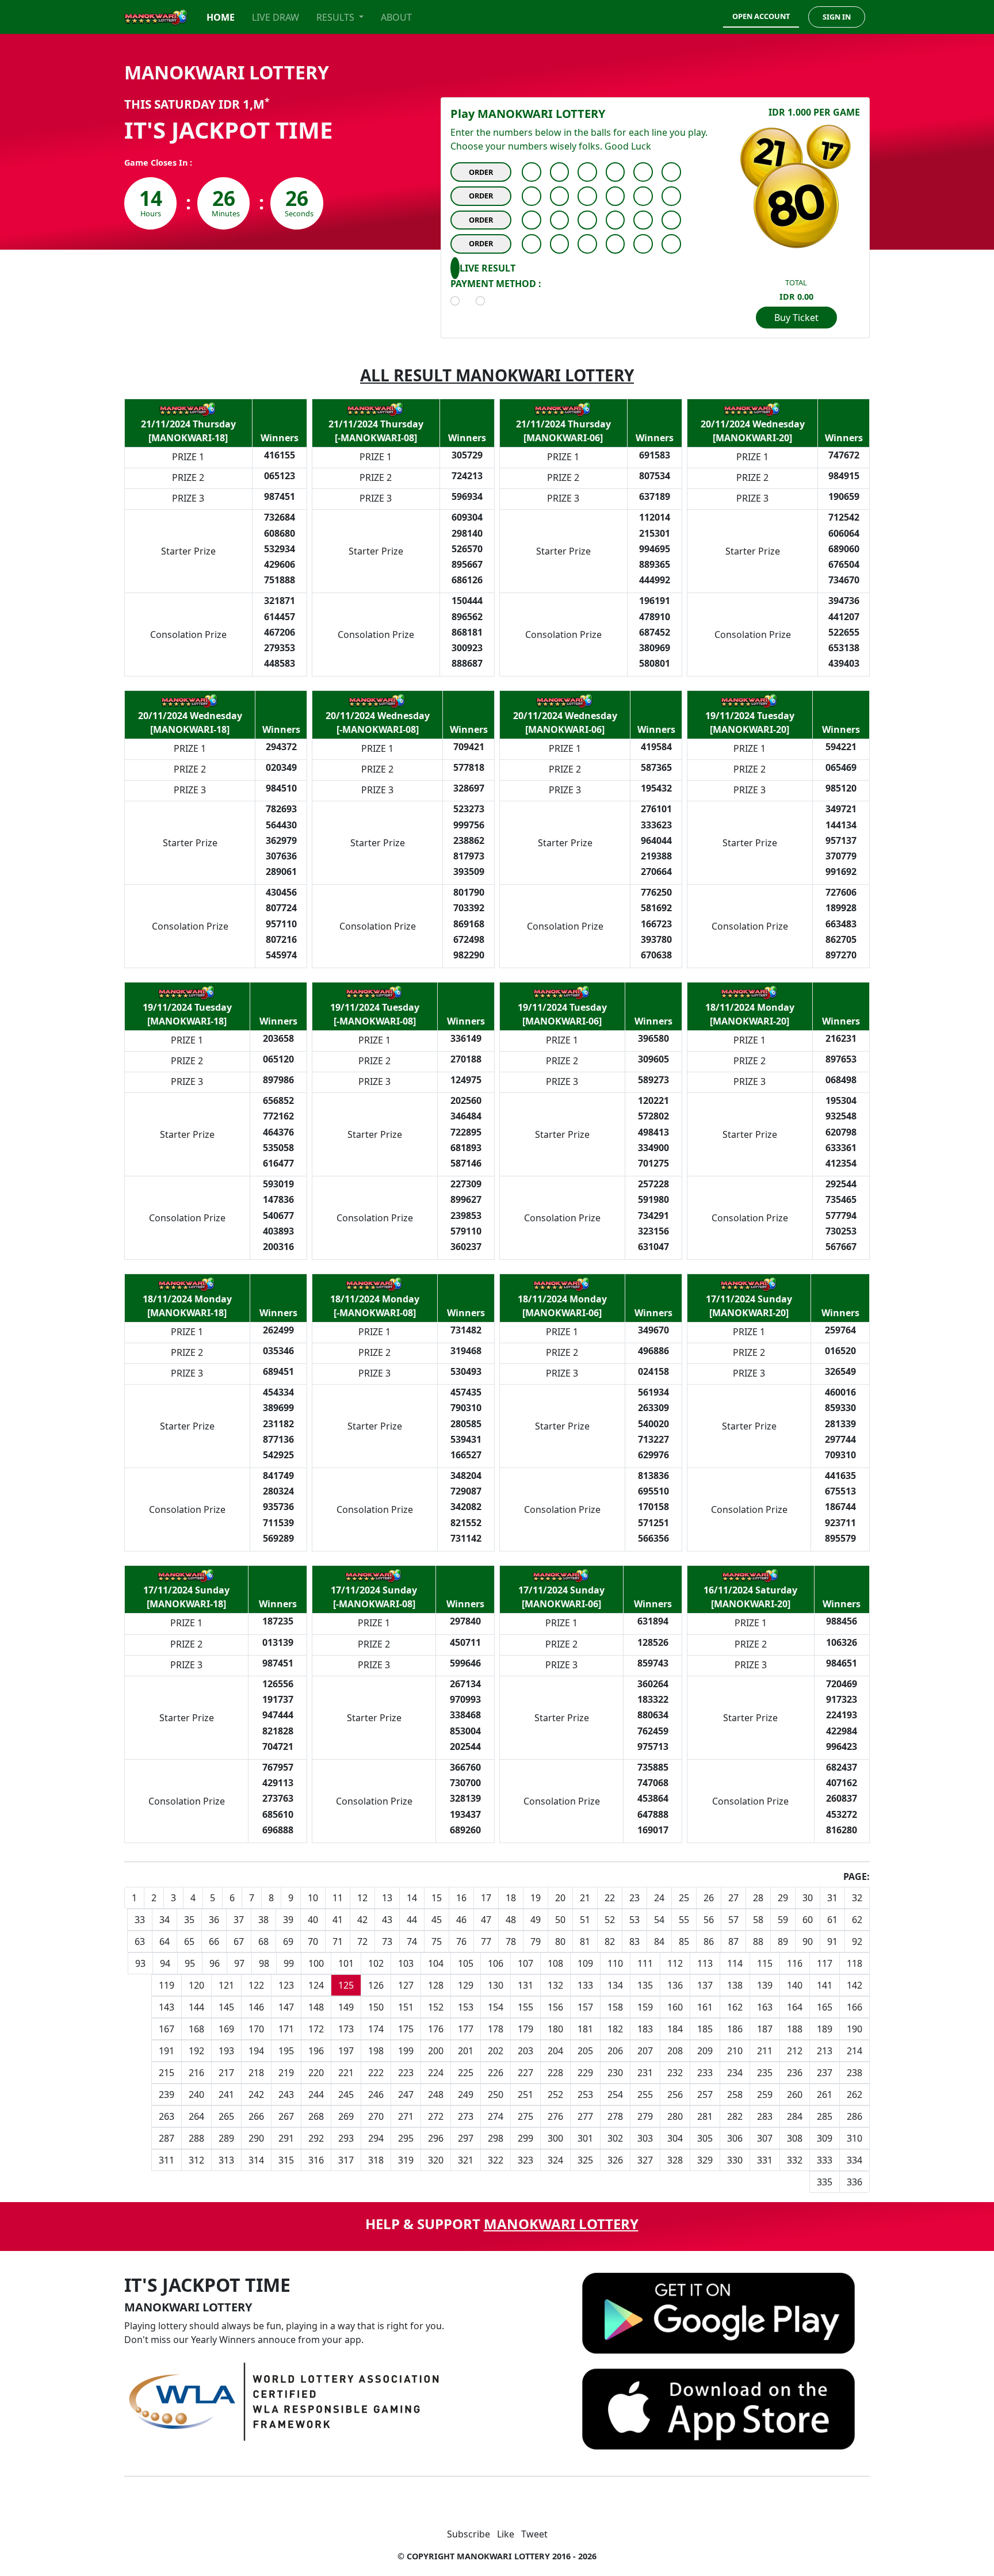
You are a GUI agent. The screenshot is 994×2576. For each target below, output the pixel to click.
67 (239, 1941)
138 (735, 1985)
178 (496, 2029)
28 (758, 1898)
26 (709, 1898)
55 (684, 1920)
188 (795, 2029)
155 (525, 2007)
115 (765, 1963)
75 (437, 1941)
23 (634, 1898)
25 (684, 1898)
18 (511, 1898)
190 (855, 2029)
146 (256, 2007)
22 (610, 1898)
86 (709, 1941)
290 (256, 2138)
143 (167, 2007)
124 (316, 1985)
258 (735, 2095)
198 (376, 2051)
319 (406, 2160)
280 (675, 2116)
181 (585, 2029)
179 (525, 2029)
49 (536, 1920)
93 (140, 1963)
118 (855, 1963)
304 (675, 2138)
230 (615, 2073)
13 (387, 1898)
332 (795, 2160)
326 (615, 2160)
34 (165, 1920)
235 (765, 2073)
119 (167, 1985)
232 (675, 2073)
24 (659, 1898)
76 (461, 1941)
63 (140, 1941)
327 (645, 2160)
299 (525, 2138)
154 (496, 2007)
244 (316, 2095)
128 (436, 1985)
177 (466, 2029)
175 (406, 2029)
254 (615, 2095)
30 (808, 1898)
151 (406, 2007)
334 (855, 2160)
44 (412, 1920)
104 (436, 1963)
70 (313, 1941)
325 (585, 2160)
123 (286, 1985)
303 (645, 2138)
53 (634, 1920)
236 (795, 2073)
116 (795, 1963)
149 (346, 2007)
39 (288, 1920)
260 (795, 2095)
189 (825, 2029)
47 (486, 1920)
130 (496, 1985)
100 (316, 1963)
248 (436, 2095)
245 (346, 2095)
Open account (761, 16)
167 (167, 2029)
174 (376, 2029)
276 (555, 2116)
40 (313, 1920)
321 (466, 2160)
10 (313, 1898)
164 (795, 2007)
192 (196, 2051)
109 (585, 1963)
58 (758, 1920)
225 (466, 2073)
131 (525, 1985)
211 (765, 2051)
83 (634, 1941)
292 (316, 2138)
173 (346, 2029)
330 (735, 2160)
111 (645, 1963)
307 (765, 2138)
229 (585, 2073)
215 (167, 2073)
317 (346, 2160)
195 (286, 2051)
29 (783, 1898)
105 (466, 1963)
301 (585, 2138)
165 (825, 2007)
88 (758, 1941)
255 (645, 2095)
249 (466, 2095)
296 (436, 2138)
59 (783, 1920)
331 (765, 2160)
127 (406, 1985)
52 (610, 1920)
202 (496, 2051)
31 (832, 1898)
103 (406, 1963)
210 (735, 2051)
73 (387, 1941)
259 (765, 2095)
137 (705, 1985)
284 (795, 2116)
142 (855, 1985)
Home (221, 17)
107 (525, 1963)
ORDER (481, 172)
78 (511, 1941)
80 (560, 1941)
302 (615, 2138)
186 (735, 2029)
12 (362, 1898)
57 (733, 1920)
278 (615, 2116)
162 (735, 2007)
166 (855, 2007)
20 (560, 1898)
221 (346, 2073)
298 (496, 2138)
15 (437, 1898)
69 (288, 1941)
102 (376, 1963)
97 (239, 1963)
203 (525, 2051)
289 (226, 2138)
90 (808, 1941)
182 (615, 2029)
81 (585, 1941)
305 (705, 2138)
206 (615, 2051)
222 (376, 2073)
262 (855, 2095)
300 (555, 2138)
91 (832, 1941)
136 (675, 1985)
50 (560, 1920)
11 (338, 1898)
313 (226, 2160)
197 (346, 2051)
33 (140, 1920)
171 (286, 2029)
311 (167, 2160)
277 (585, 2116)
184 (675, 2029)
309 (825, 2138)
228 (555, 2073)
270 (376, 2116)
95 (190, 1963)
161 (705, 2007)
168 (196, 2029)
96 (215, 1963)
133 (585, 1985)
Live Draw (276, 17)
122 (256, 1985)
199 (406, 2051)
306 (735, 2138)
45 (437, 1920)
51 (585, 1920)
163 (765, 2007)
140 (795, 1985)
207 (645, 2051)
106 (496, 1963)
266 (256, 2116)
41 (338, 1920)
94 (165, 1963)
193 (226, 2051)
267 (286, 2116)
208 (675, 2051)
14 (412, 1898)
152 (436, 2007)
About (396, 17)
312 (196, 2160)
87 (733, 1941)
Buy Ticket (796, 318)
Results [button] (337, 17)
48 (511, 1920)
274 (496, 2116)
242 (256, 2095)
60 (808, 1920)
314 (256, 2160)
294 (376, 2138)
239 (167, 2095)
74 (412, 1941)
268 (316, 2116)
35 (189, 1920)
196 (316, 2051)
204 (555, 2051)
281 (705, 2116)
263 (167, 2116)
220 (316, 2073)
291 (286, 2138)
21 (585, 1898)
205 (585, 2051)
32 (857, 1898)
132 (555, 1985)
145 (226, 2007)
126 (376, 1985)
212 (795, 2051)
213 (825, 2051)
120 (196, 1985)
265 (226, 2116)
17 (486, 1898)
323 (525, 2160)
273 (466, 2116)
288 (196, 2138)
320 (436, 2160)
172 (316, 2029)
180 (555, 2029)
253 (585, 2095)
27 (733, 1898)
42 (362, 1920)
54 (659, 1920)
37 (239, 1920)
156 (555, 2007)
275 (525, 2116)
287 (167, 2138)
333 (825, 2160)
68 (263, 1941)
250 (496, 2095)
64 (165, 1941)
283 (765, 2116)
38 (263, 1920)
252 (555, 2095)
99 (289, 1963)
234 (735, 2073)
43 (387, 1920)
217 (226, 2073)
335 (825, 2182)
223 (406, 2073)
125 (346, 1985)
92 (857, 1941)
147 (286, 2007)
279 (645, 2116)
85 (684, 1941)
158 (615, 2007)
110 (615, 1963)
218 (256, 2073)
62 (857, 1920)
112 (675, 1963)
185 (705, 2029)
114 (735, 1963)
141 (825, 1985)
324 (555, 2160)
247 (406, 2095)
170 (256, 2029)
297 (466, 2138)
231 (645, 2073)
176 (436, 2029)
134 (615, 1985)
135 (645, 1985)
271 (406, 2116)
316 (316, 2160)
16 (461, 1898)
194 (256, 2051)
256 (675, 2095)
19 (536, 1898)
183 (645, 2029)
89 (783, 1941)
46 (461, 1920)
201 (466, 2051)
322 (496, 2160)
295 (406, 2138)
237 (825, 2073)
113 (705, 1963)
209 (705, 2051)
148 (316, 2007)
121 (226, 1985)
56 (709, 1920)
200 (436, 2051)
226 (496, 2073)
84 (659, 1941)
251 (525, 2095)
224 (436, 2073)
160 (675, 2007)
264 (196, 2116)
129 (466, 1985)
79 (536, 1941)
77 (486, 1941)
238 (855, 2073)
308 (795, 2138)
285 (825, 2116)
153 (466, 2007)
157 (585, 2007)
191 (167, 2051)
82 (610, 1941)
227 (525, 2073)
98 (264, 1963)
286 (855, 2116)
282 (735, 2116)
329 (705, 2160)
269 (346, 2116)
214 (855, 2051)
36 (214, 1920)
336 (855, 2182)
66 (214, 1941)
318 (376, 2160)
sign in (837, 17)
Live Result (488, 268)
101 (346, 1963)
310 (855, 2138)
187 (765, 2029)
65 (189, 1941)
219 (286, 2073)
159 (645, 2007)
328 (675, 2160)
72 (362, 1941)
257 (705, 2095)
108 (555, 1963)
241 (226, 2095)
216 (196, 2073)
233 (705, 2073)
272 (436, 2116)
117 (825, 1963)
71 (338, 1941)
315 (286, 2160)
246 (376, 2095)
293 (346, 2138)
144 (196, 2007)
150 (376, 2007)
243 (286, 2095)
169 (226, 2029)
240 (196, 2095)
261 (825, 2095)
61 (832, 1920)
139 (765, 1985)
